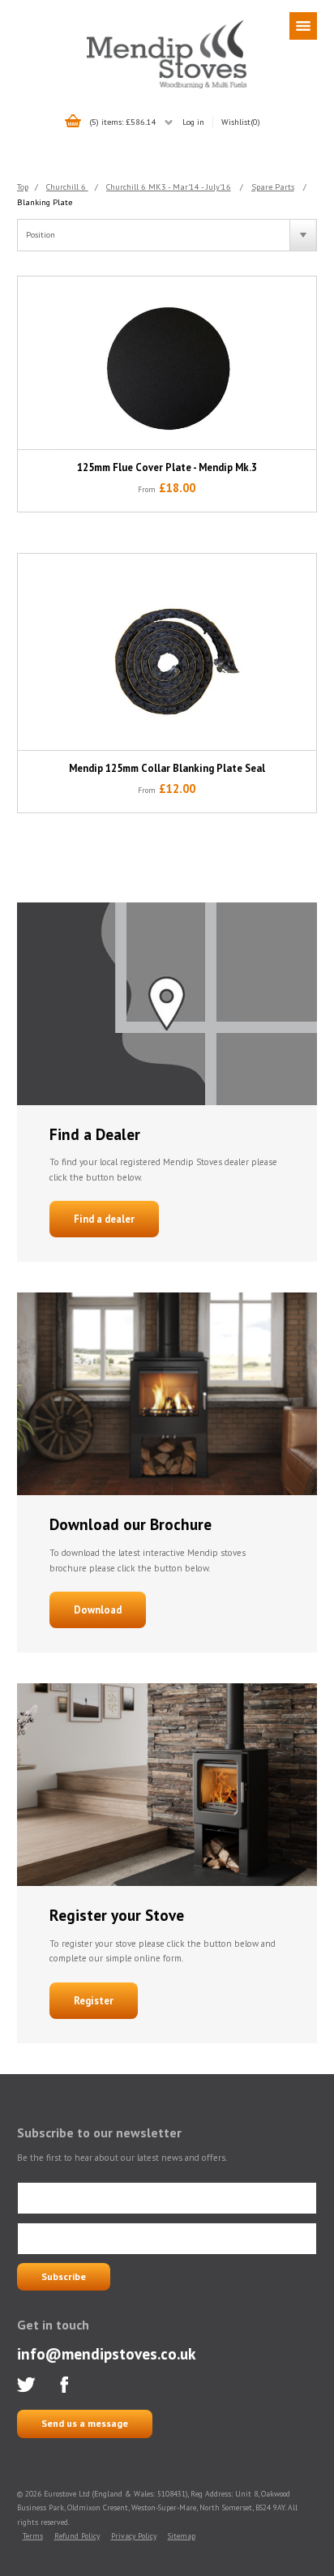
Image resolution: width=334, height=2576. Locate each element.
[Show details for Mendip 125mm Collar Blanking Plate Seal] (167, 652)
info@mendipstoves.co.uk (106, 2353)
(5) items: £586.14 (123, 122)
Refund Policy (77, 2536)
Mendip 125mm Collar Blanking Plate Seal (167, 768)
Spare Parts (273, 186)
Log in (193, 122)
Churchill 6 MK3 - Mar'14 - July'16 (169, 186)
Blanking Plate (45, 202)
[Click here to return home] (167, 86)
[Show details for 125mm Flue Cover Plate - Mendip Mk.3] (167, 363)
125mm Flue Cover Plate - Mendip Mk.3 (167, 467)
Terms (33, 2536)
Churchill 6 (67, 186)
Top (23, 186)
